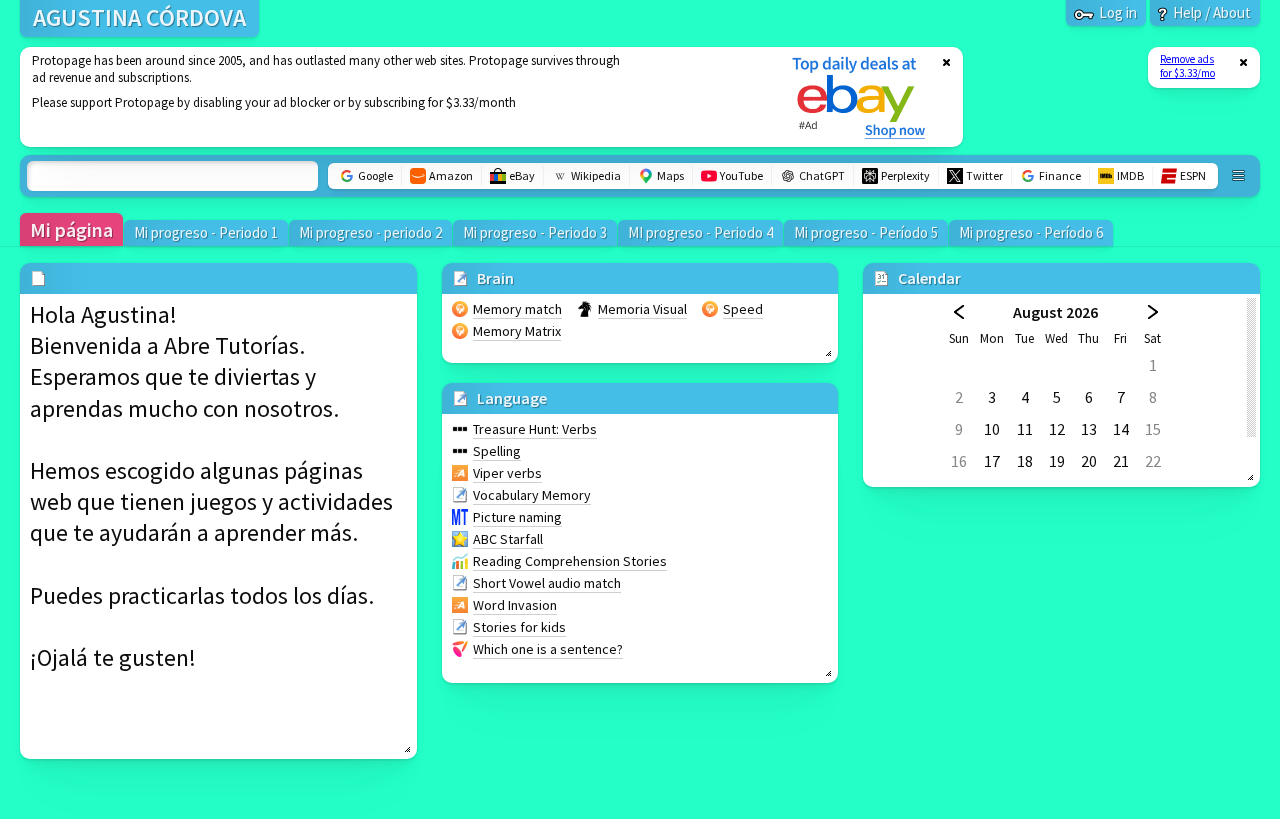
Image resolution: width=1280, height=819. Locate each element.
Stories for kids (519, 627)
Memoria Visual (642, 309)
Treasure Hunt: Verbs (535, 429)
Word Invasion (515, 605)
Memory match (517, 309)
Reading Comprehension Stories (570, 561)
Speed (743, 309)
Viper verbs (507, 473)
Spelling (497, 451)
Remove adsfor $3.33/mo (1187, 66)
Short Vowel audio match (547, 583)
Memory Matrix (517, 331)
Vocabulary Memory (532, 495)
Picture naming (517, 517)
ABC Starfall (508, 539)
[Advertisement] (393, 97)
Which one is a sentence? (548, 649)
